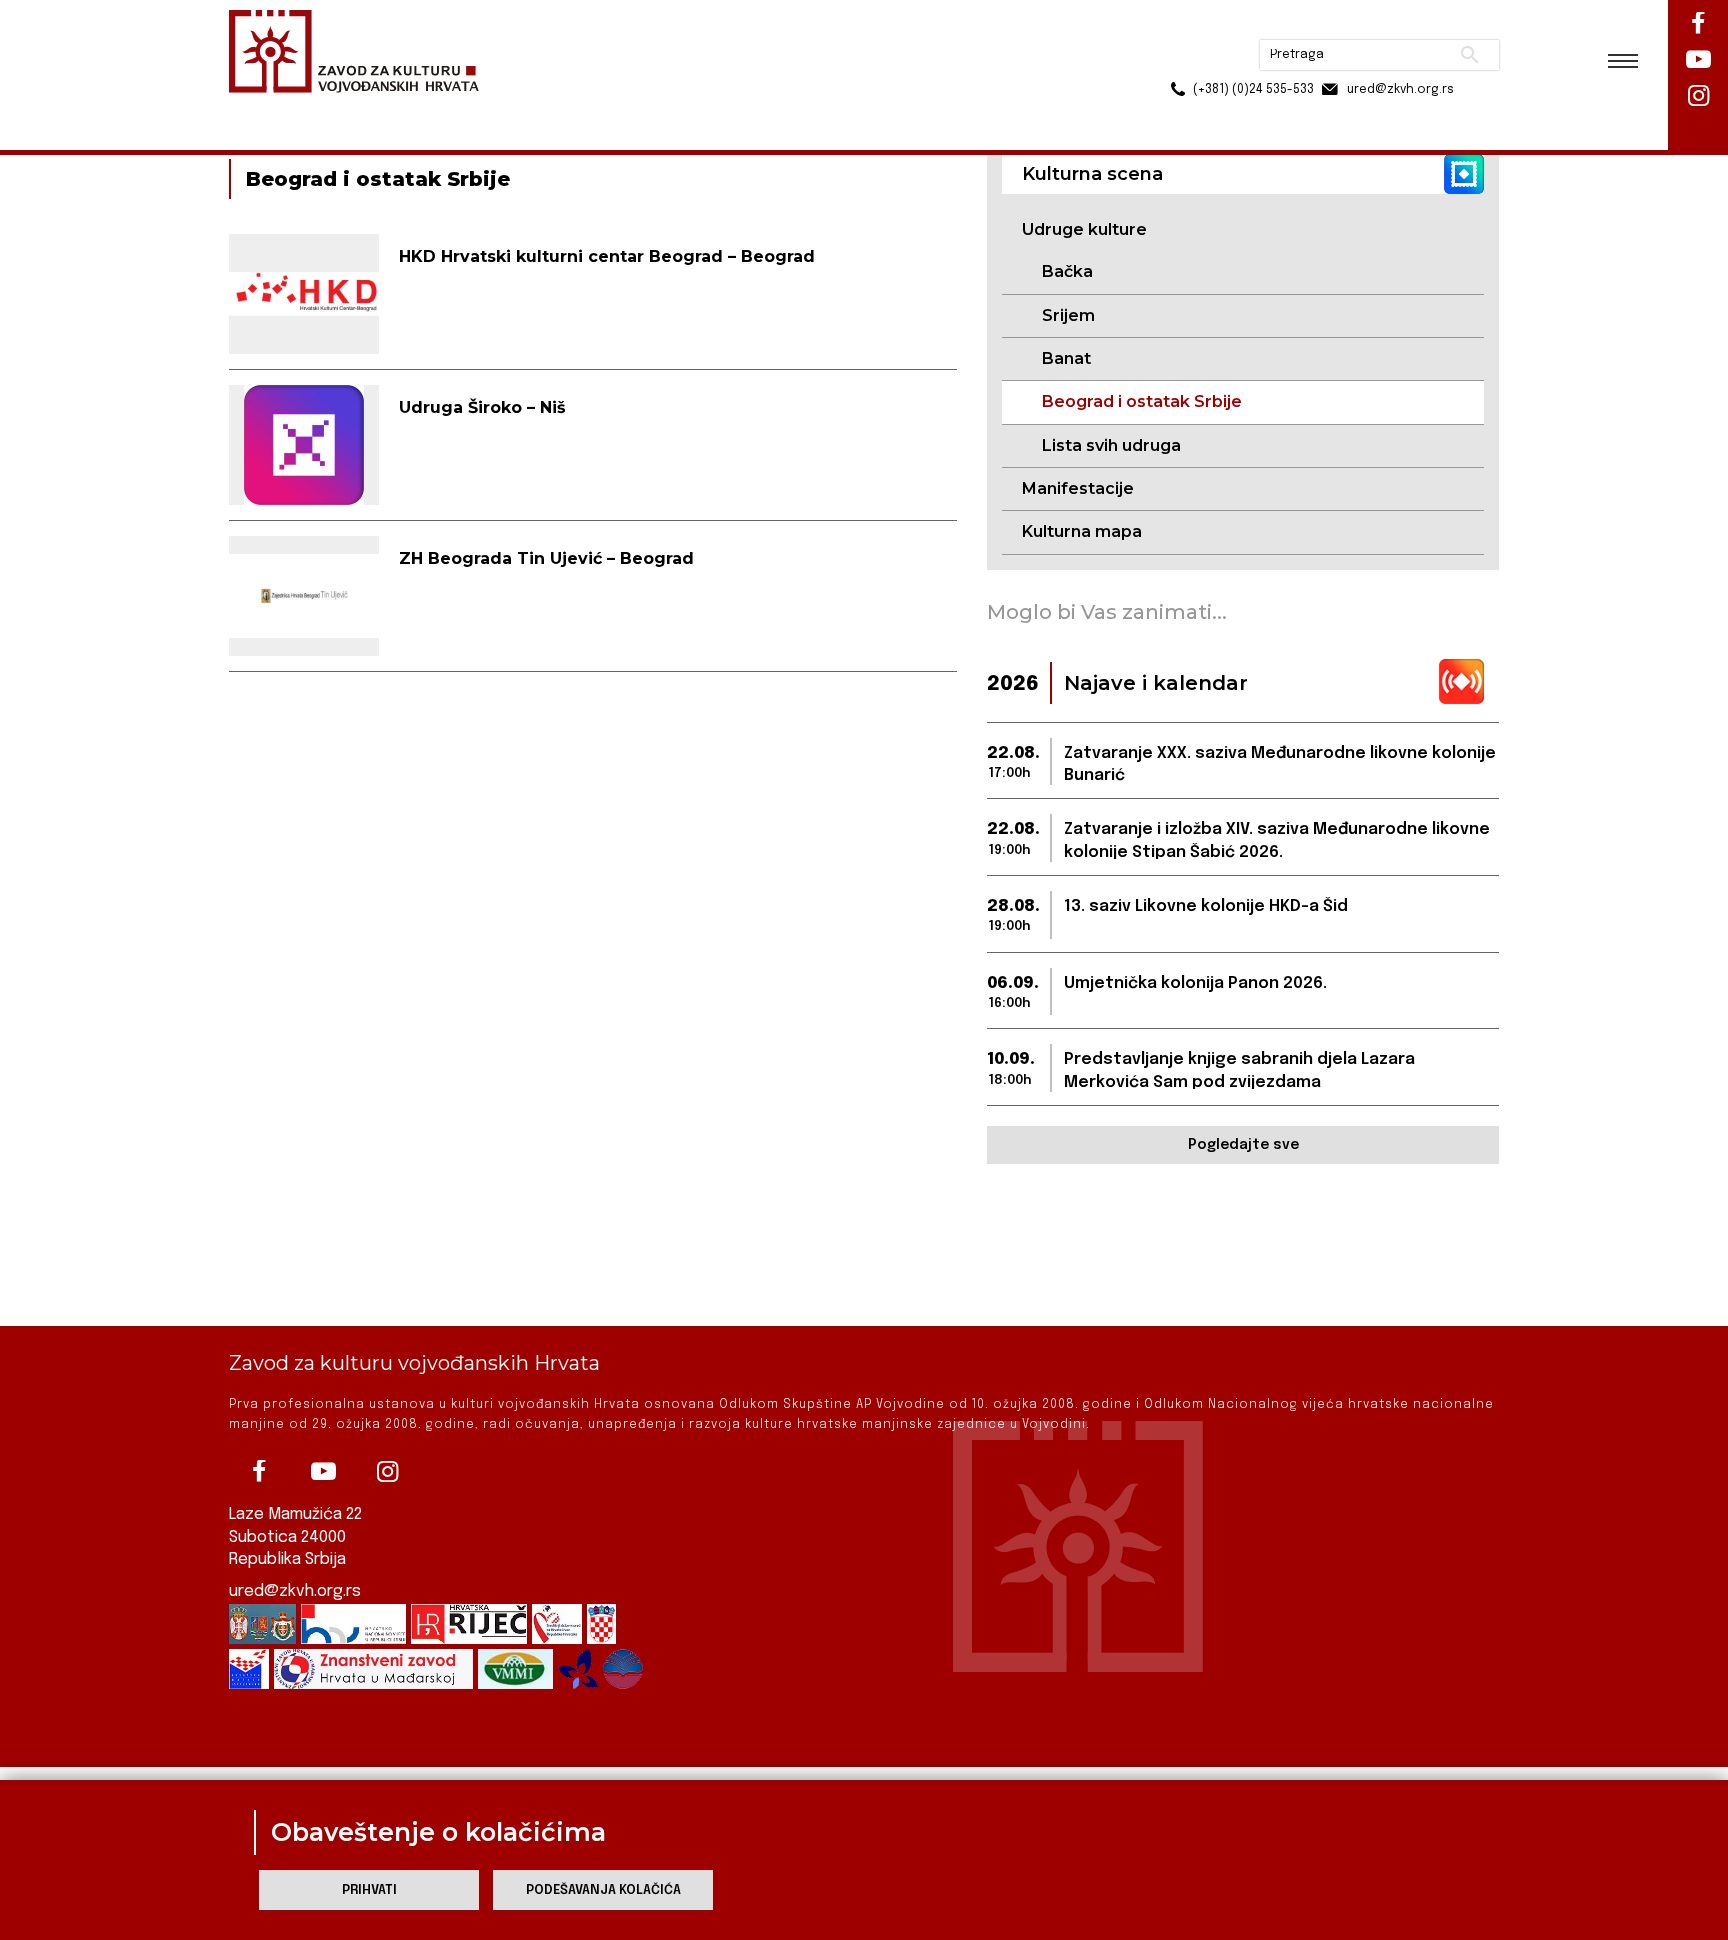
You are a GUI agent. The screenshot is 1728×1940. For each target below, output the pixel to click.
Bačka (1067, 271)
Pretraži (1394, 25)
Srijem (1068, 315)
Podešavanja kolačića (603, 1890)
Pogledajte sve (1243, 1145)
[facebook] (259, 1472)
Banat (1066, 358)
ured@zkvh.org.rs (295, 1591)
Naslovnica (264, 108)
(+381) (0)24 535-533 (1177, 60)
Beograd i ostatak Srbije (1142, 401)
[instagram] (387, 1472)
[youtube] (323, 1472)
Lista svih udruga (1111, 445)
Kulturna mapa (1082, 531)
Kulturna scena (372, 108)
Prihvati (369, 1890)
